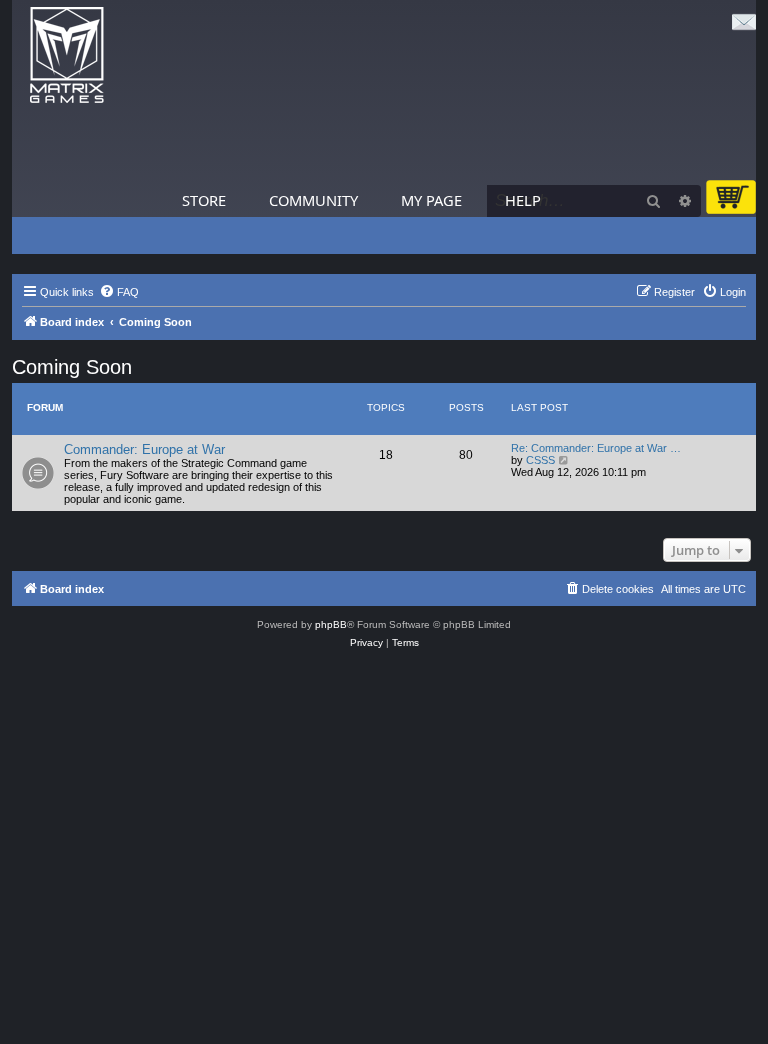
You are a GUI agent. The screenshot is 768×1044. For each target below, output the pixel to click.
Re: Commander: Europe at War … (596, 448)
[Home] (67, 55)
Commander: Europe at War (144, 449)
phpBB (331, 624)
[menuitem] (119, 292)
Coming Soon (72, 367)
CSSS (540, 460)
